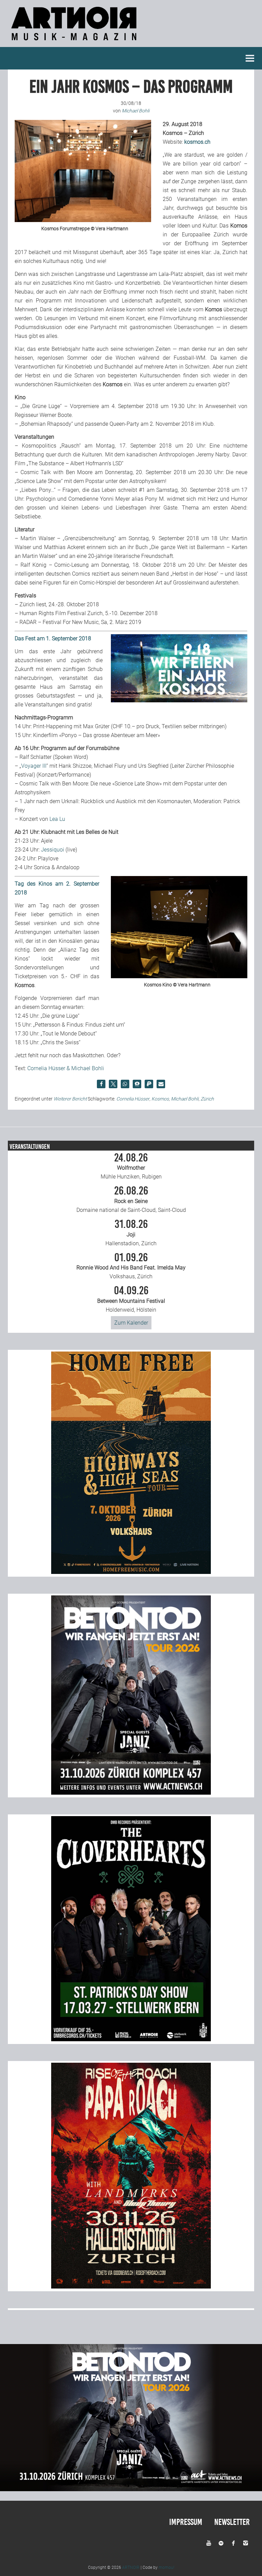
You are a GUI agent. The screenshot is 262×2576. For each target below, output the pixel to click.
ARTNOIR (131, 2567)
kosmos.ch (197, 142)
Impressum (186, 2522)
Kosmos (160, 1099)
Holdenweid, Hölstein (131, 1299)
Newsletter (232, 2522)
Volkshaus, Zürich (131, 1266)
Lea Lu (57, 819)
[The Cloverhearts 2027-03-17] (131, 2039)
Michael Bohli (185, 1099)
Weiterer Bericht (70, 1099)
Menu (250, 58)
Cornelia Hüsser (133, 1099)
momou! (166, 2567)
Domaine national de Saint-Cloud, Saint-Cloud (131, 1199)
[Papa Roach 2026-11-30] (131, 2287)
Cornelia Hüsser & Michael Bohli (66, 1068)
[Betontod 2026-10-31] (131, 1793)
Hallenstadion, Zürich (131, 1233)
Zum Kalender (131, 1323)
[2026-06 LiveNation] (131, 1572)
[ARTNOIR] (75, 42)
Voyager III (34, 766)
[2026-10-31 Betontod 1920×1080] (131, 2489)
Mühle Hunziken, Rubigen (131, 1166)
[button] (101, 1084)
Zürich (207, 1099)
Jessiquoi (53, 850)
